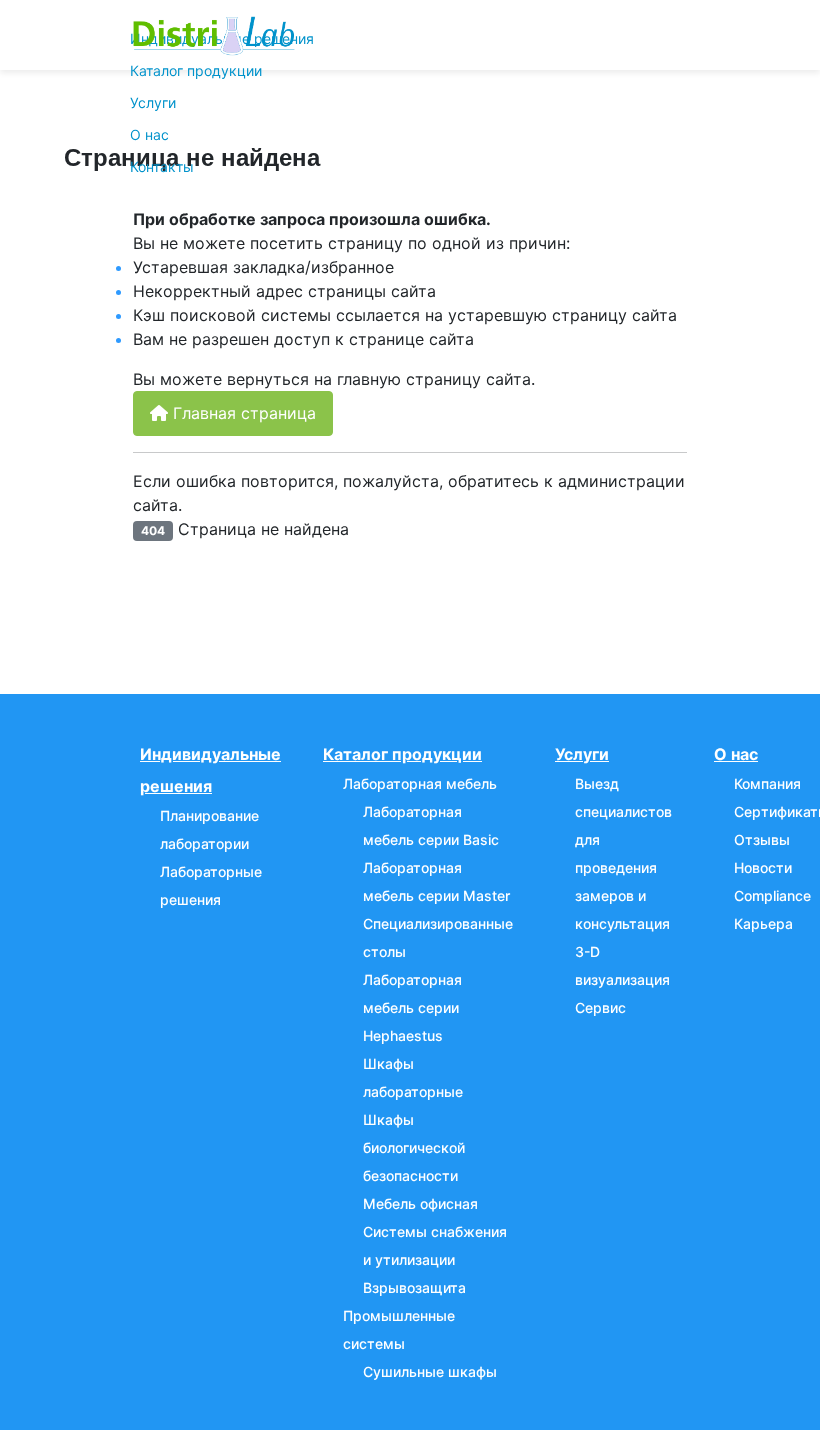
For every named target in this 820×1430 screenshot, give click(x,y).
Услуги (153, 102)
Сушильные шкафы (430, 1371)
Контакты (162, 166)
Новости (763, 867)
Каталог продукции (196, 70)
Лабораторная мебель (420, 783)
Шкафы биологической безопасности (414, 1147)
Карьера (763, 923)
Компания (767, 783)
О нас (149, 134)
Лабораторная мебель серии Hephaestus (412, 1007)
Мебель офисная (420, 1203)
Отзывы (762, 839)
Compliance (772, 895)
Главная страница (242, 413)
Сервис (600, 1007)
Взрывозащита (414, 1287)
